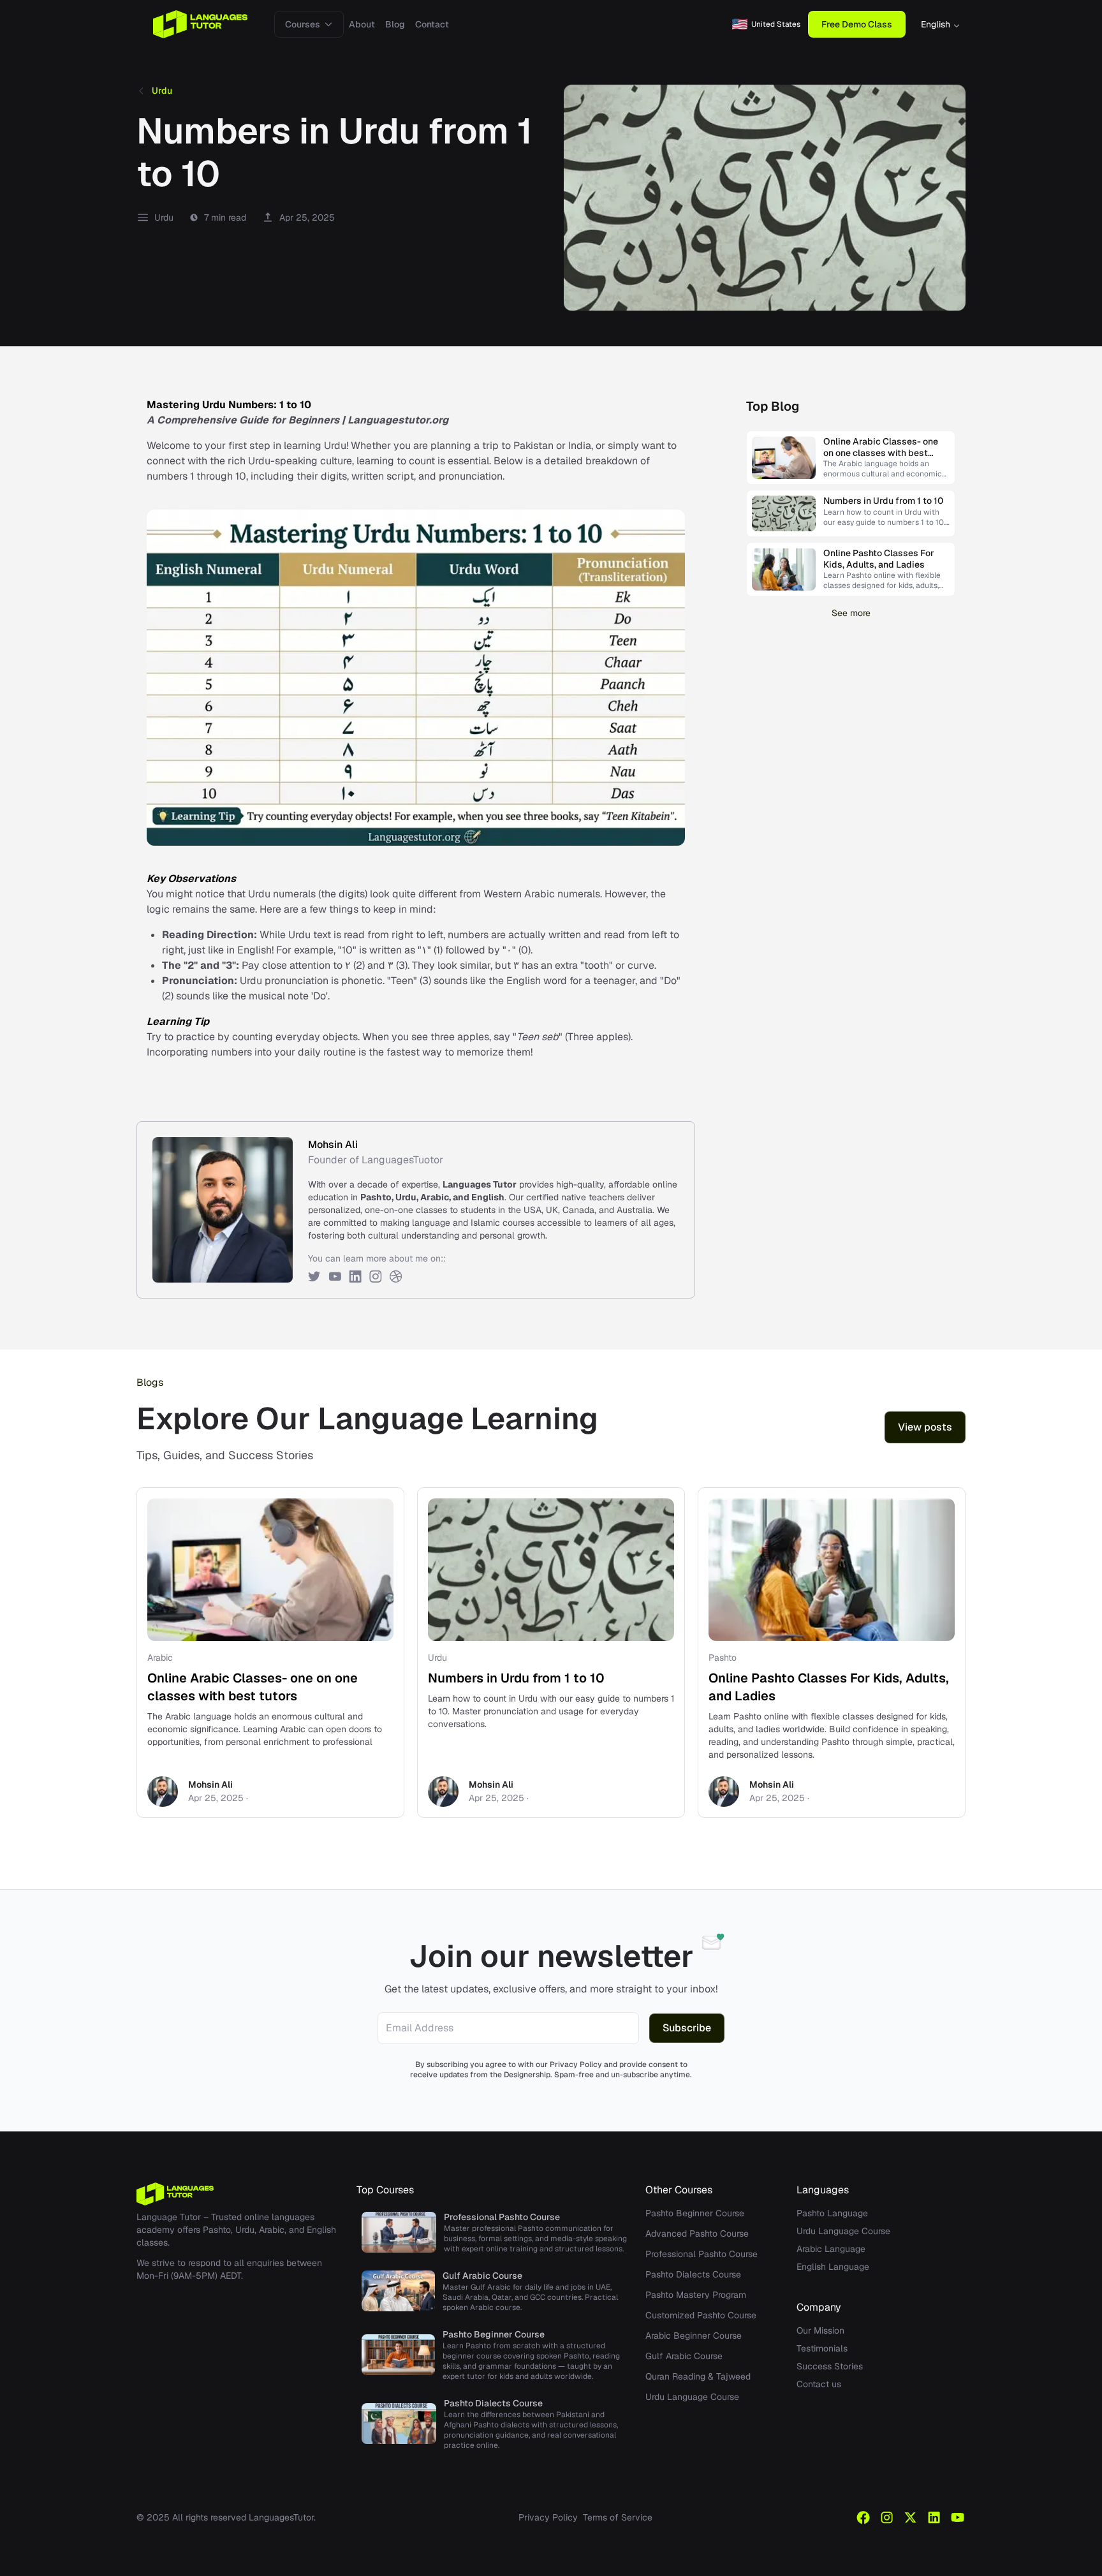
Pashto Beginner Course (695, 2213)
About (362, 24)
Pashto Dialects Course (693, 2274)
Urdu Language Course (692, 2397)
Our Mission (820, 2330)
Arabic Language (831, 2249)
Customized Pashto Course (701, 2315)
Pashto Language (832, 2213)
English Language (833, 2267)
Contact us (819, 2384)
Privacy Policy (548, 2517)
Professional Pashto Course (702, 2254)
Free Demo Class (857, 24)
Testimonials (822, 2348)
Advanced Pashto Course (697, 2234)
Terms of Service (618, 2517)
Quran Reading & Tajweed (698, 2376)
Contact (432, 24)
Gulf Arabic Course (684, 2356)
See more (851, 613)
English (936, 24)
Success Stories (830, 2366)
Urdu (162, 91)
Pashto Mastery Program (696, 2295)
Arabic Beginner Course (694, 2336)
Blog (395, 24)
